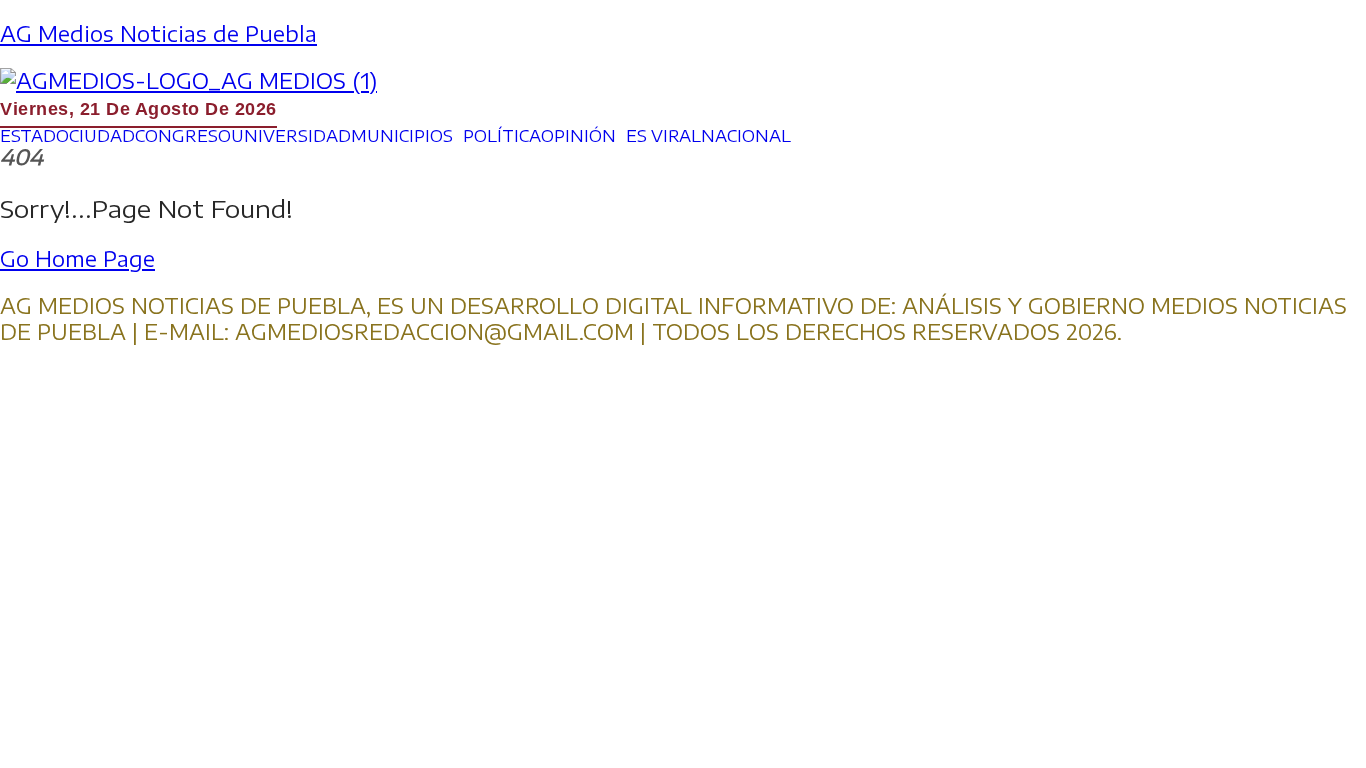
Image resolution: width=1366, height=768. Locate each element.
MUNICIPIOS (402, 136)
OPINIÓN (578, 136)
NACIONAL (746, 136)
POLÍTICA (502, 136)
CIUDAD (102, 136)
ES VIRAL (663, 136)
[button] (407, 136)
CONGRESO (183, 136)
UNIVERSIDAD (291, 136)
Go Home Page (77, 258)
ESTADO (34, 136)
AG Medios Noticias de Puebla (158, 33)
